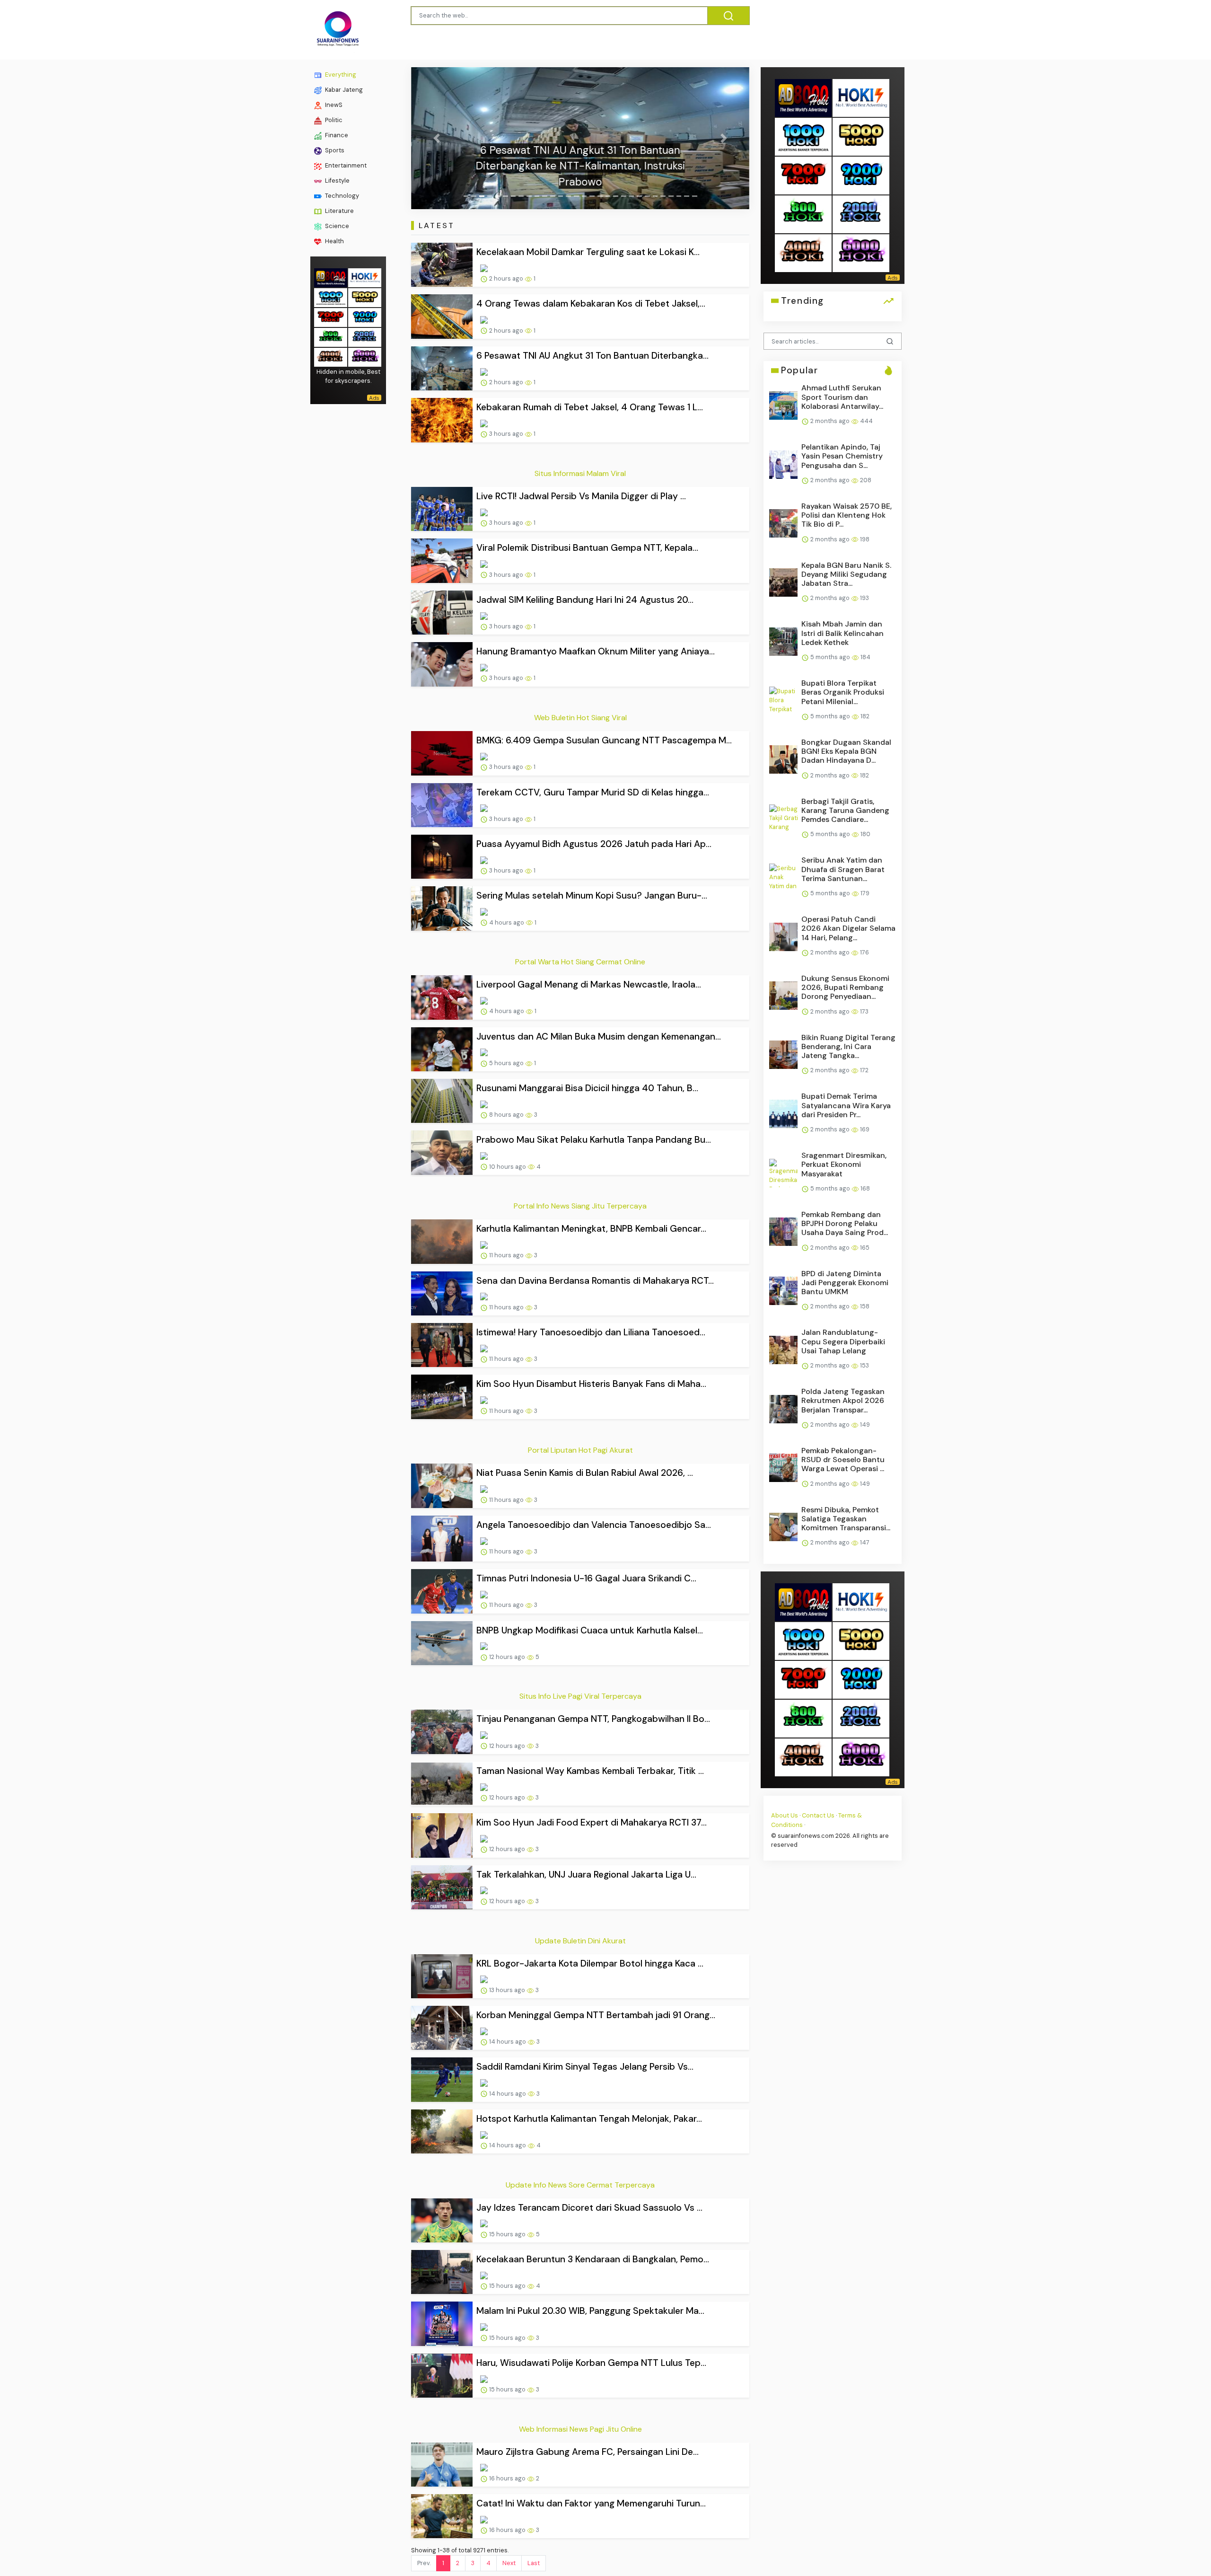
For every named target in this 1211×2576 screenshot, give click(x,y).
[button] (436, 138)
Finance (336, 135)
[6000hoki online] (365, 356)
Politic (333, 120)
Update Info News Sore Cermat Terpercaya (580, 2185)
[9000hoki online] (365, 316)
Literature (339, 211)
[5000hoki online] (365, 296)
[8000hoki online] (331, 277)
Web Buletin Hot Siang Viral (580, 718)
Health (334, 241)
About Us (785, 1815)
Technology (341, 196)
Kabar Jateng (343, 90)
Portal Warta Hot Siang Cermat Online (580, 962)
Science (336, 226)
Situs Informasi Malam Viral (580, 473)
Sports (334, 150)
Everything (340, 75)
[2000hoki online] (365, 336)
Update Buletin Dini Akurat (580, 1941)
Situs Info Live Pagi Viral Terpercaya (580, 1696)
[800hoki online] (331, 336)
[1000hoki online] (331, 296)
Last (534, 2563)
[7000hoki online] (331, 316)
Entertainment (345, 165)
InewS (333, 105)
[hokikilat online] (365, 277)
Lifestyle (337, 181)
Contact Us (818, 1815)
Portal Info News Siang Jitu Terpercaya (580, 1206)
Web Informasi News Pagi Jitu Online (580, 2429)
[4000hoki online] (331, 356)
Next (509, 2563)
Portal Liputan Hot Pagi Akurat (580, 1450)
